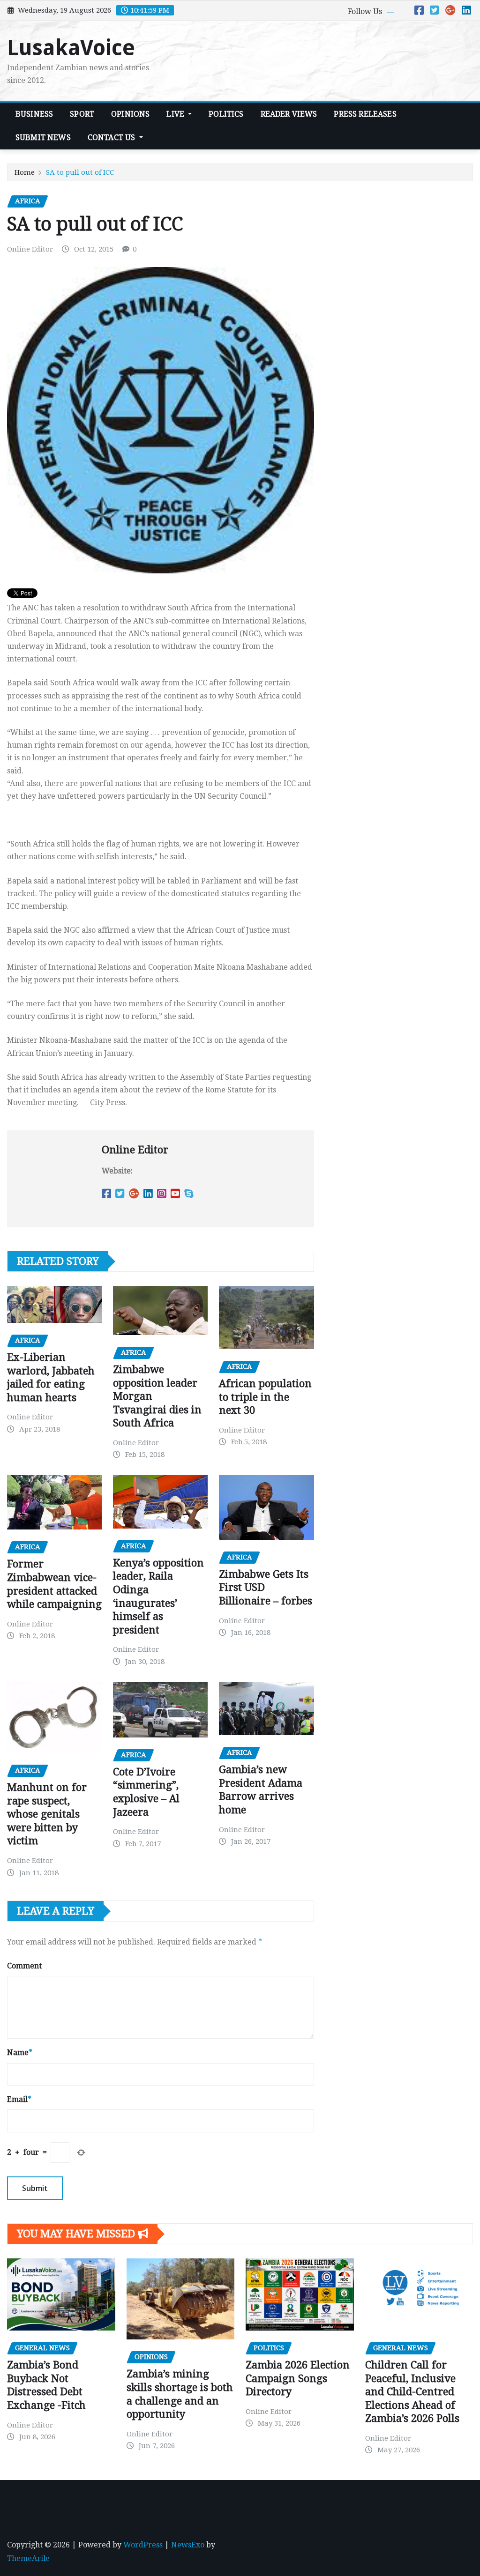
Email (19, 2099)
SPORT (82, 114)
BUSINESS (34, 114)
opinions (130, 114)
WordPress (143, 2545)
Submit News (43, 137)
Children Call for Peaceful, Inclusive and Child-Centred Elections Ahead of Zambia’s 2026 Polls (412, 2392)
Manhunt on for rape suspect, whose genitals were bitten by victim (47, 1814)
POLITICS (226, 114)
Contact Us (112, 137)
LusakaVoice (71, 48)
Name (20, 2053)
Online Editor (30, 249)
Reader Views (289, 114)
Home (25, 172)
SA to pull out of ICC (80, 172)
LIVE (176, 114)
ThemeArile (28, 2558)
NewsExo (188, 2545)
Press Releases (365, 114)
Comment (24, 1966)
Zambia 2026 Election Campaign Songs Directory (298, 2378)
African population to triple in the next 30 (265, 1397)
